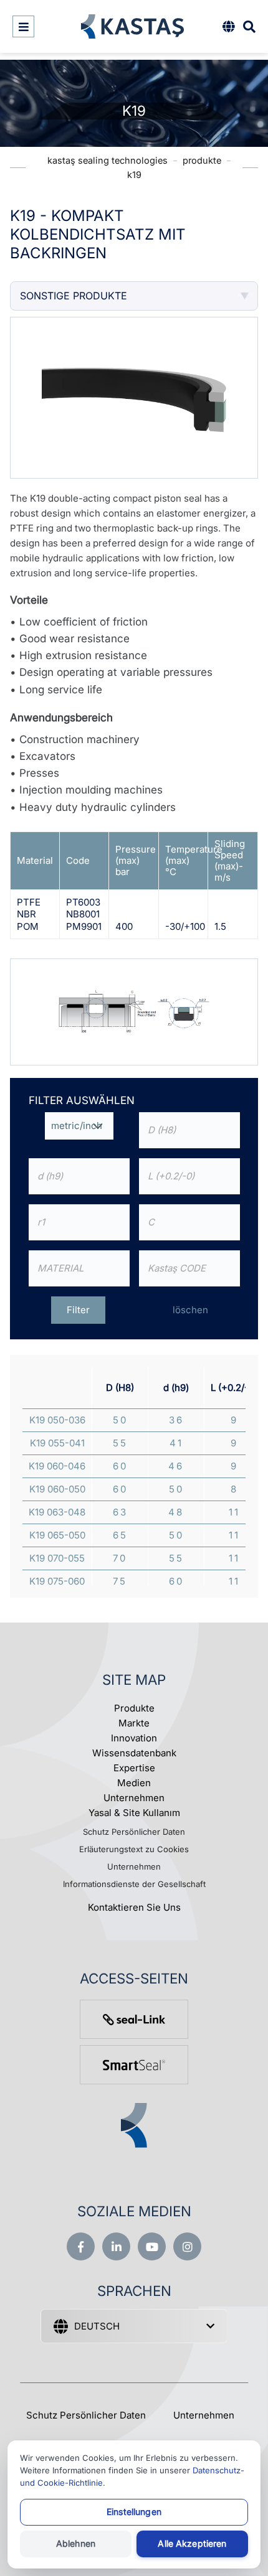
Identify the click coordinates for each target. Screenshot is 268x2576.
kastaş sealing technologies (108, 160)
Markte (134, 1723)
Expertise (134, 1768)
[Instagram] (187, 2246)
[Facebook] (81, 2246)
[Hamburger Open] (23, 26)
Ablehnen (76, 2543)
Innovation (134, 1738)
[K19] (134, 1011)
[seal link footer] (134, 2019)
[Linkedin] (116, 2246)
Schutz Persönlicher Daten (134, 1832)
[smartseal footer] (134, 2065)
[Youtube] (152, 2246)
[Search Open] (249, 26)
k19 (134, 175)
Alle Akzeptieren (192, 2543)
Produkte (134, 1708)
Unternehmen (134, 1798)
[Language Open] (228, 26)
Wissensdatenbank (134, 1753)
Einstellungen (134, 2512)
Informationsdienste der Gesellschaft (134, 1884)
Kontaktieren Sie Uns (134, 1907)
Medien (134, 1783)
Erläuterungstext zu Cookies (134, 1849)
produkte (202, 160)
